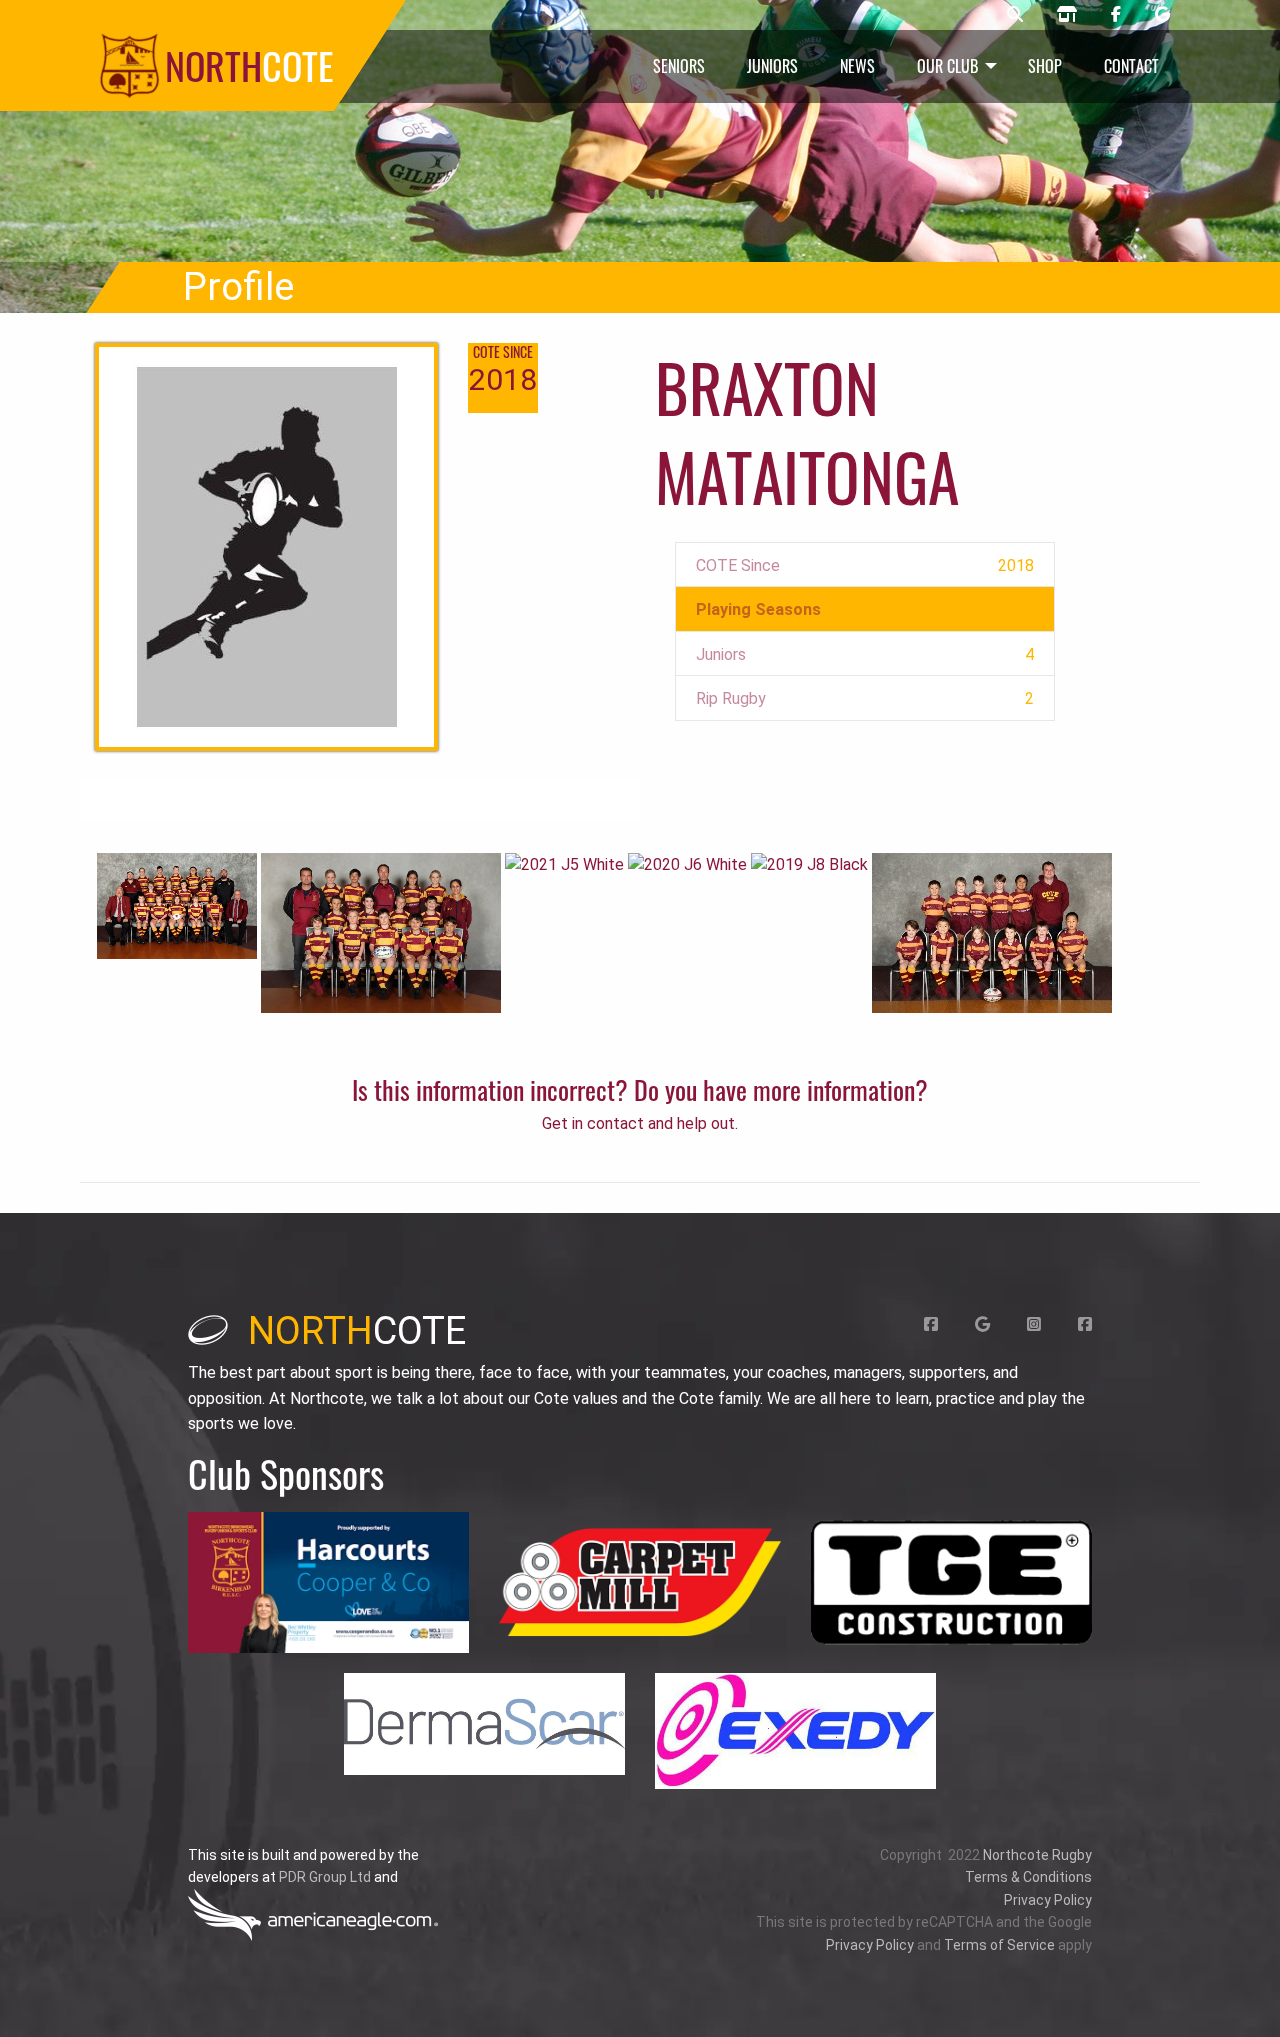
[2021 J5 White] (564, 864)
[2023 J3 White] (177, 904)
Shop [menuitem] (1045, 66)
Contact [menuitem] (1131, 66)
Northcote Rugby (1037, 1855)
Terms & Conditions (1028, 1877)
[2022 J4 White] (381, 931)
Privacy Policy (1048, 1900)
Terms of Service (999, 1945)
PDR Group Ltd (325, 1877)
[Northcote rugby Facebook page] (1116, 15)
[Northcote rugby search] (1015, 15)
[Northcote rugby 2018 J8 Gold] (992, 931)
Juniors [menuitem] (772, 66)
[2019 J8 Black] (809, 864)
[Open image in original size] (328, 1582)
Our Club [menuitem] (947, 66)
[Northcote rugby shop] (1067, 15)
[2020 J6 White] (687, 864)
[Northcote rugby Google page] (1162, 15)
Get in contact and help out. (640, 1123)
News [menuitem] (857, 66)
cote (357, 1331)
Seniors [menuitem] (679, 66)
